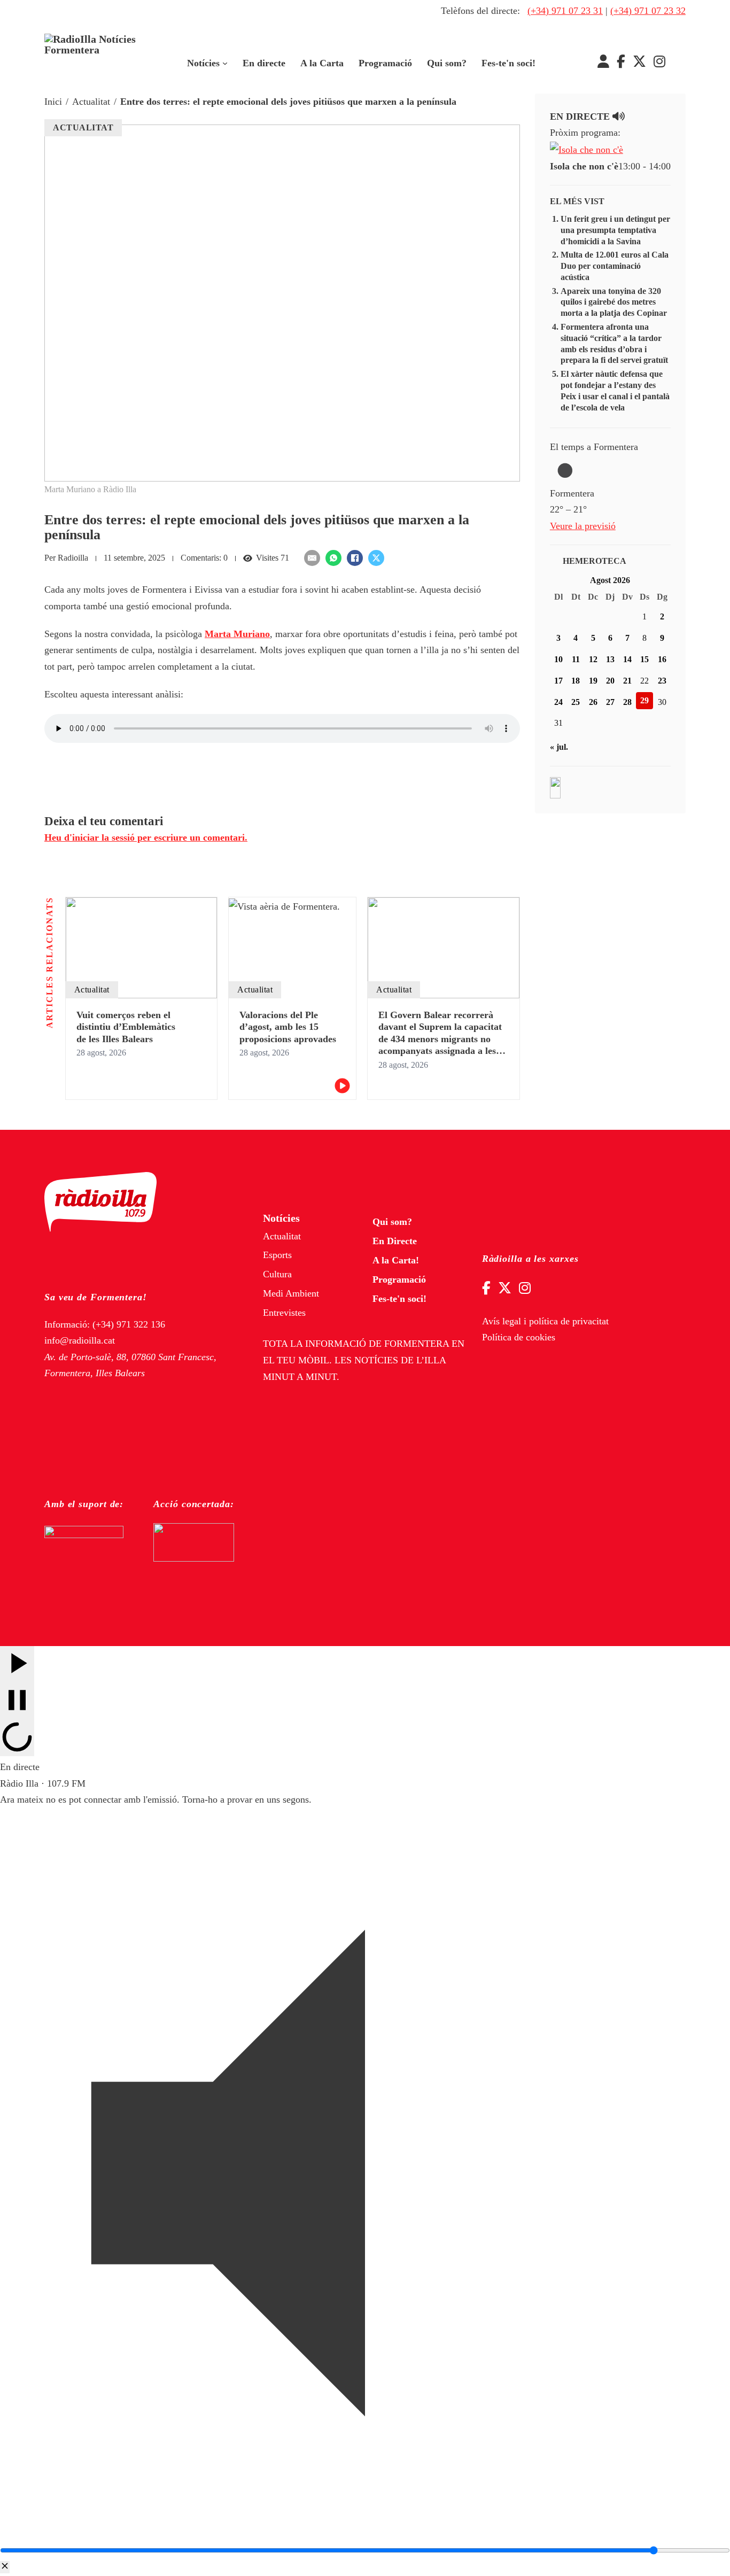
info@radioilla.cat (80, 1340)
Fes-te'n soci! (508, 63)
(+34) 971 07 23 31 (565, 11)
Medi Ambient (291, 1293)
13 (610, 659)
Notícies (203, 63)
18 (576, 681)
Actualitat (91, 102)
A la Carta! (396, 1260)
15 (644, 659)
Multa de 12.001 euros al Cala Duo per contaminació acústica (615, 266)
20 (610, 681)
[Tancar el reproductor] (5, 2567)
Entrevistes (284, 1313)
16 (662, 659)
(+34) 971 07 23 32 (648, 11)
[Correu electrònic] (312, 558)
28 (627, 702)
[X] (376, 558)
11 (576, 659)
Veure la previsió (583, 526)
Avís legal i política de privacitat (545, 1321)
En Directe (395, 1241)
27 (610, 702)
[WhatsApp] (333, 558)
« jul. (559, 747)
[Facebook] (355, 558)
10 (558, 659)
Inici (53, 102)
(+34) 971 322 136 (129, 1324)
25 (576, 702)
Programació (385, 63)
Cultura (277, 1274)
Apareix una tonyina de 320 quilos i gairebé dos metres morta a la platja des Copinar (614, 302)
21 (627, 681)
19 (593, 681)
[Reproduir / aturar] (17, 1701)
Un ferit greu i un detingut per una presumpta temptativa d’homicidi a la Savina (615, 230)
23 (662, 681)
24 (558, 702)
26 (593, 702)
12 (593, 659)
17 (558, 681)
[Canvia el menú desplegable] (225, 64)
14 (627, 659)
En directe (264, 63)
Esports (277, 1255)
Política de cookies (519, 1337)
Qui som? (447, 63)
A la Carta (322, 63)
